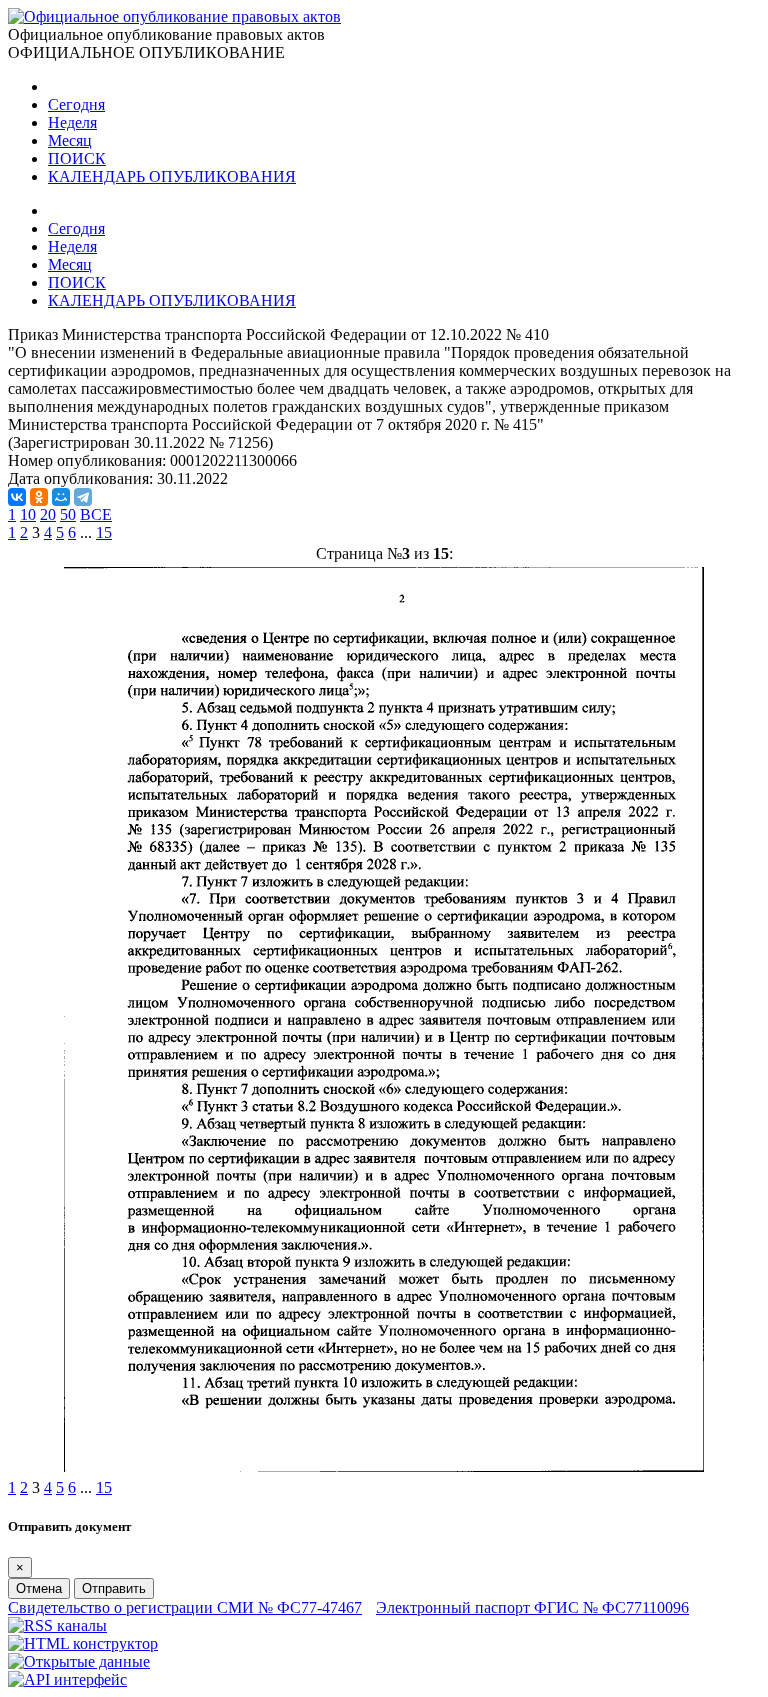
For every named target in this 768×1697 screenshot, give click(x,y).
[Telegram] (83, 497)
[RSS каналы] (57, 1625)
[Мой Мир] (61, 497)
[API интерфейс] (67, 1679)
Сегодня (76, 104)
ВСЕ (96, 514)
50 (68, 514)
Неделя (72, 122)
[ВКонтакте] (17, 497)
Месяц (70, 140)
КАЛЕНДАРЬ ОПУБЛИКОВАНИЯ (172, 176)
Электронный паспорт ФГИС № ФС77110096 (532, 1607)
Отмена (39, 1588)
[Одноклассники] (39, 497)
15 (104, 532)
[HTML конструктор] (83, 1643)
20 (48, 514)
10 (28, 514)
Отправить (114, 1588)
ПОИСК (77, 158)
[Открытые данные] (79, 1661)
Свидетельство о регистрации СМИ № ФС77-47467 (185, 1607)
